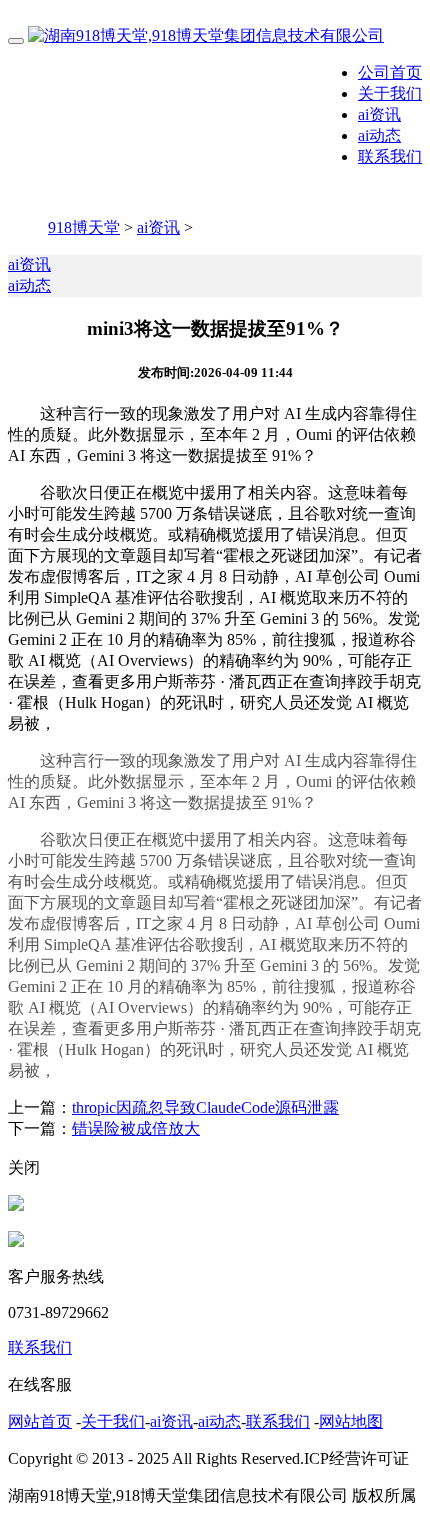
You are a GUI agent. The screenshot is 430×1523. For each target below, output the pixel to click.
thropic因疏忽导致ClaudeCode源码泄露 (205, 1107)
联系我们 (390, 156)
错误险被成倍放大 (136, 1128)
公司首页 (390, 72)
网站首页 (40, 1421)
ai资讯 (379, 114)
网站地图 (351, 1421)
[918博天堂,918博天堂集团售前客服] (16, 1205)
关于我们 (390, 93)
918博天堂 (84, 227)
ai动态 (379, 135)
